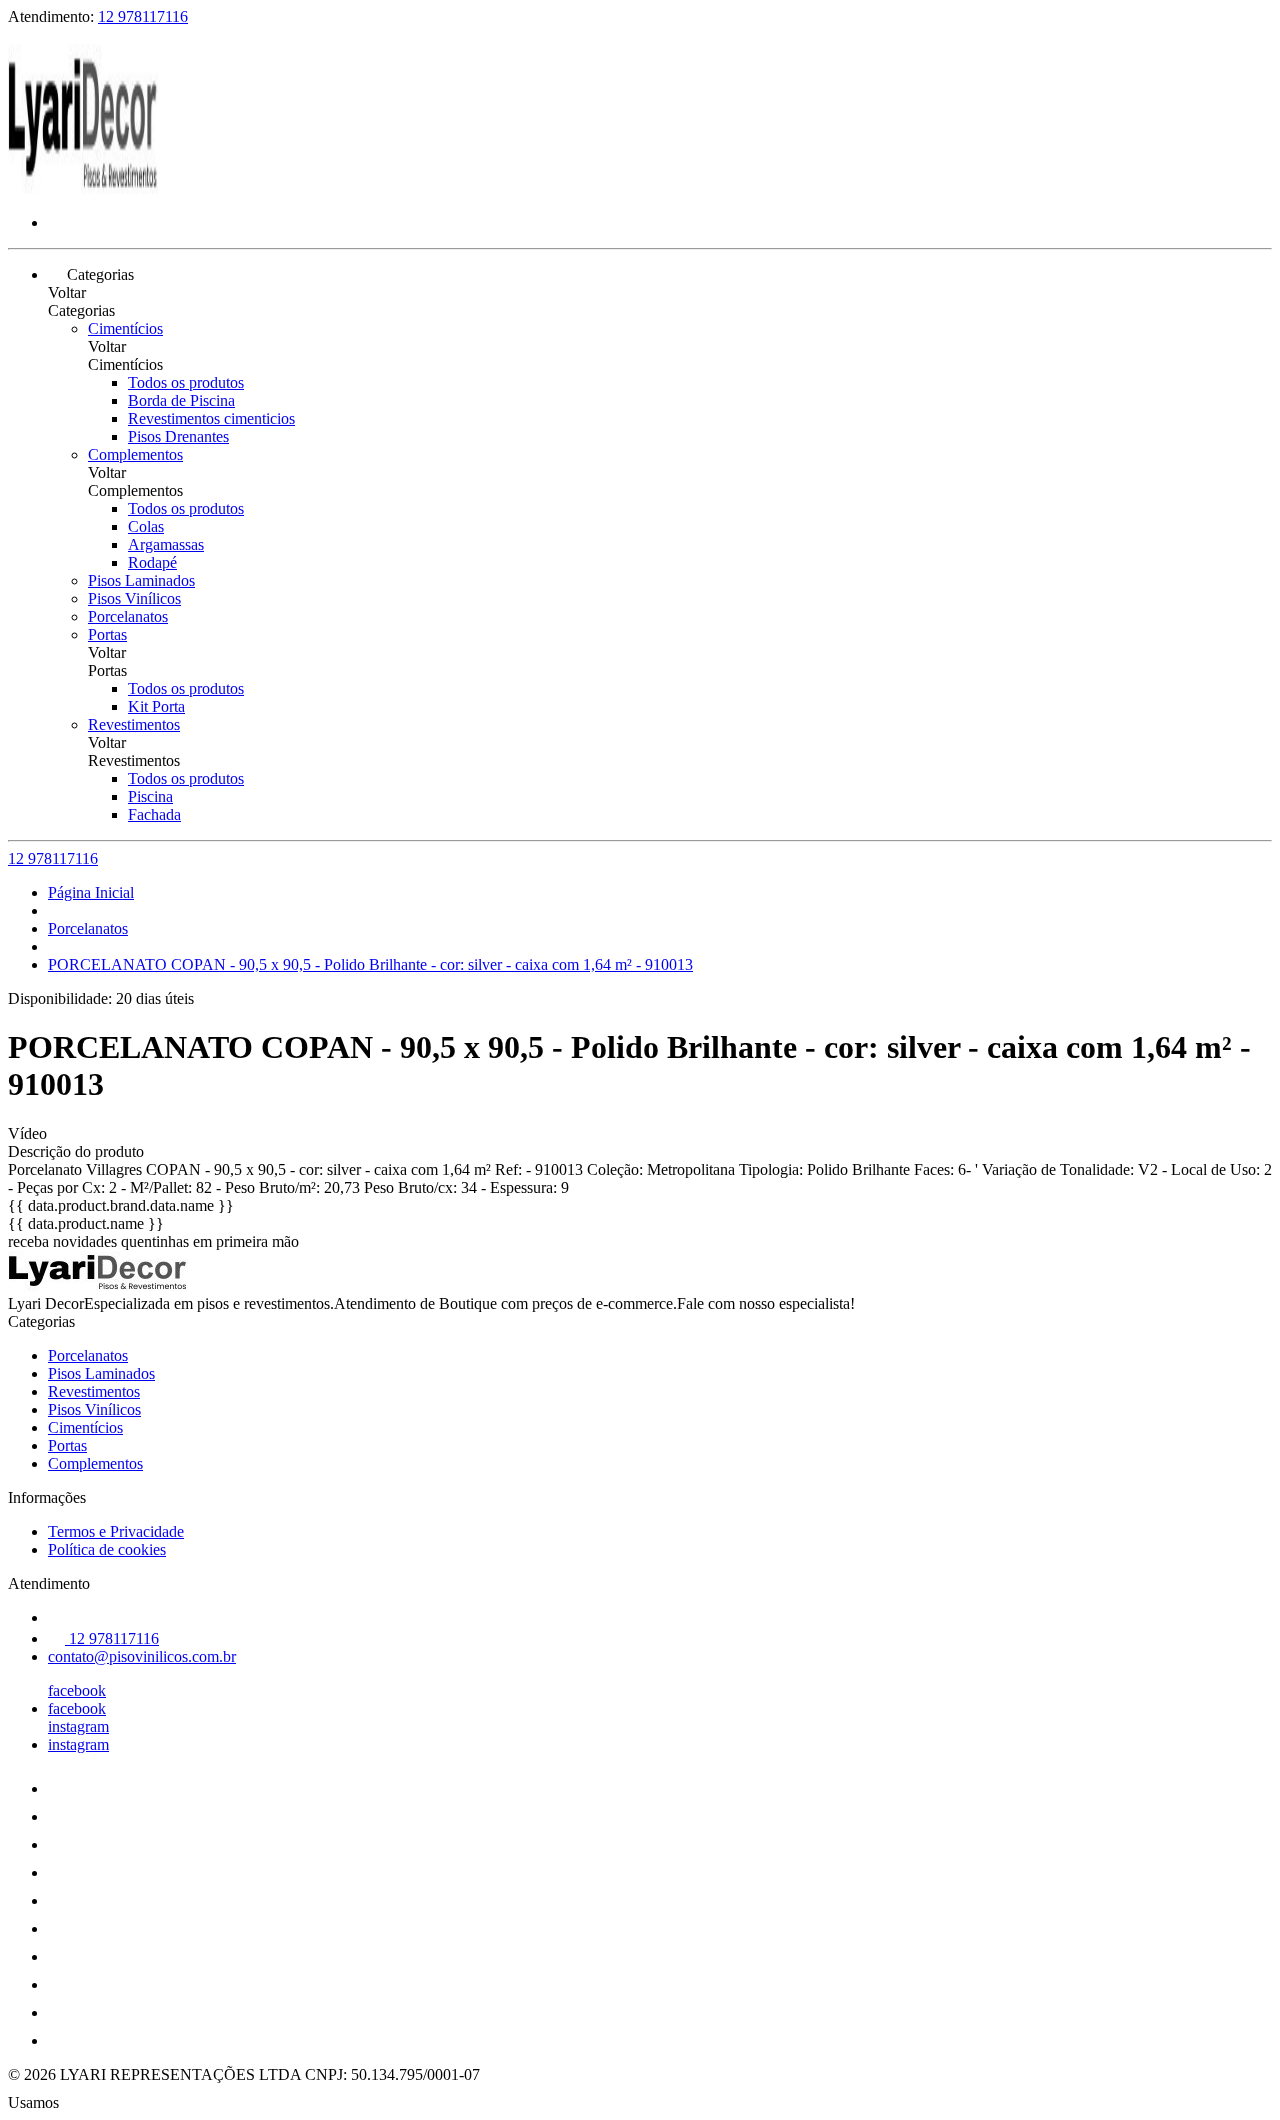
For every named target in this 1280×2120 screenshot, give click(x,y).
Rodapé (152, 562)
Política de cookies (107, 1549)
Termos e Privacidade (116, 1531)
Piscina (150, 796)
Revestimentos (134, 724)
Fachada (154, 814)
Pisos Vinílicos (134, 598)
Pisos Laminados (141, 580)
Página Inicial (91, 892)
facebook (77, 1690)
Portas (107, 634)
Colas (146, 526)
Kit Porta (156, 706)
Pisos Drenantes (178, 436)
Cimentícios (125, 328)
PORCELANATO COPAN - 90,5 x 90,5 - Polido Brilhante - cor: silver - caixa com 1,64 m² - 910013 (370, 964)
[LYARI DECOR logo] (83, 188)
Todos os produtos (186, 382)
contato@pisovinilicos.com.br (142, 1656)
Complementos (135, 454)
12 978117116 (143, 16)
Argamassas (166, 544)
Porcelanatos (128, 616)
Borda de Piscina (181, 400)
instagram (78, 1726)
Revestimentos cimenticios (211, 418)
